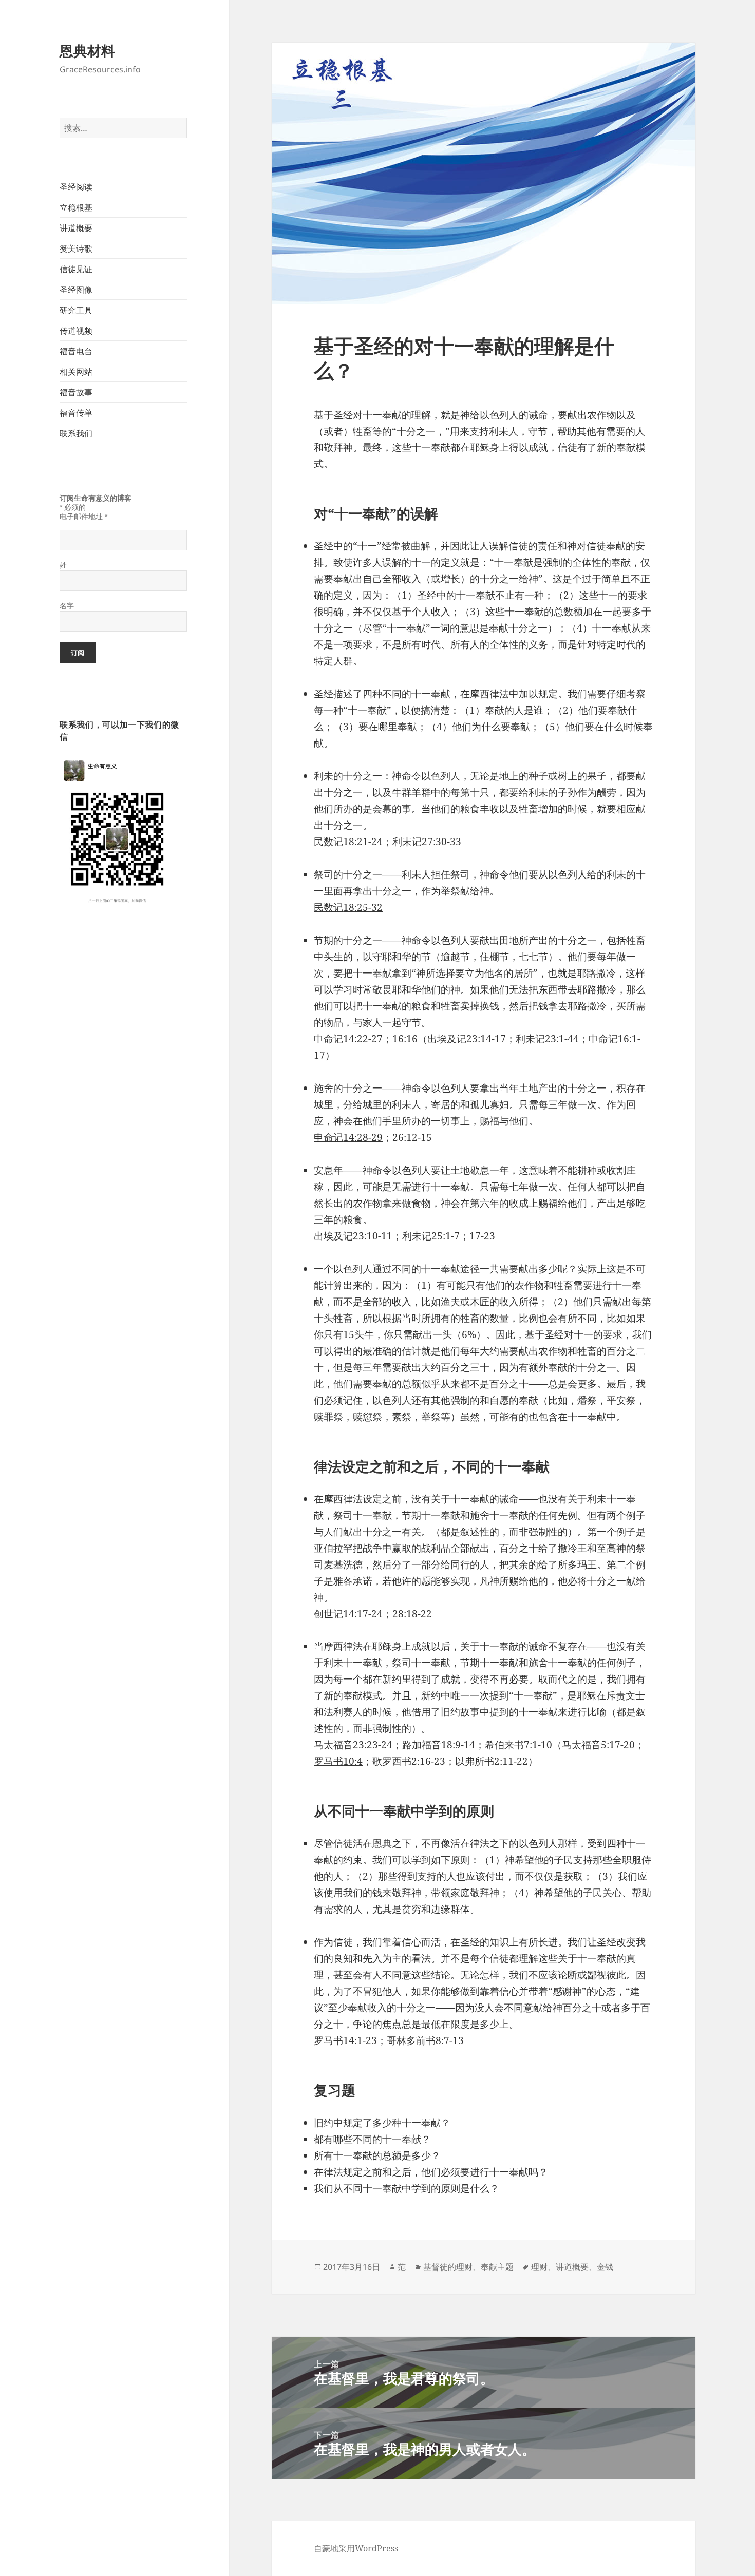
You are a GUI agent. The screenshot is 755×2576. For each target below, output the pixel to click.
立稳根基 (76, 207)
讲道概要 (76, 228)
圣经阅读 (76, 187)
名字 (67, 606)
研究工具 (76, 310)
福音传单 (76, 413)
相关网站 (76, 372)
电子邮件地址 (83, 517)
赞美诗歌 (76, 249)
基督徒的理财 (448, 2267)
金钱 (605, 2267)
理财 (539, 2267)
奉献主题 (497, 2267)
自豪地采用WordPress (356, 2548)
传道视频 (76, 331)
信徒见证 (76, 269)
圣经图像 (76, 290)
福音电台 (76, 351)
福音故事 (76, 392)
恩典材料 (87, 51)
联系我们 (76, 433)
